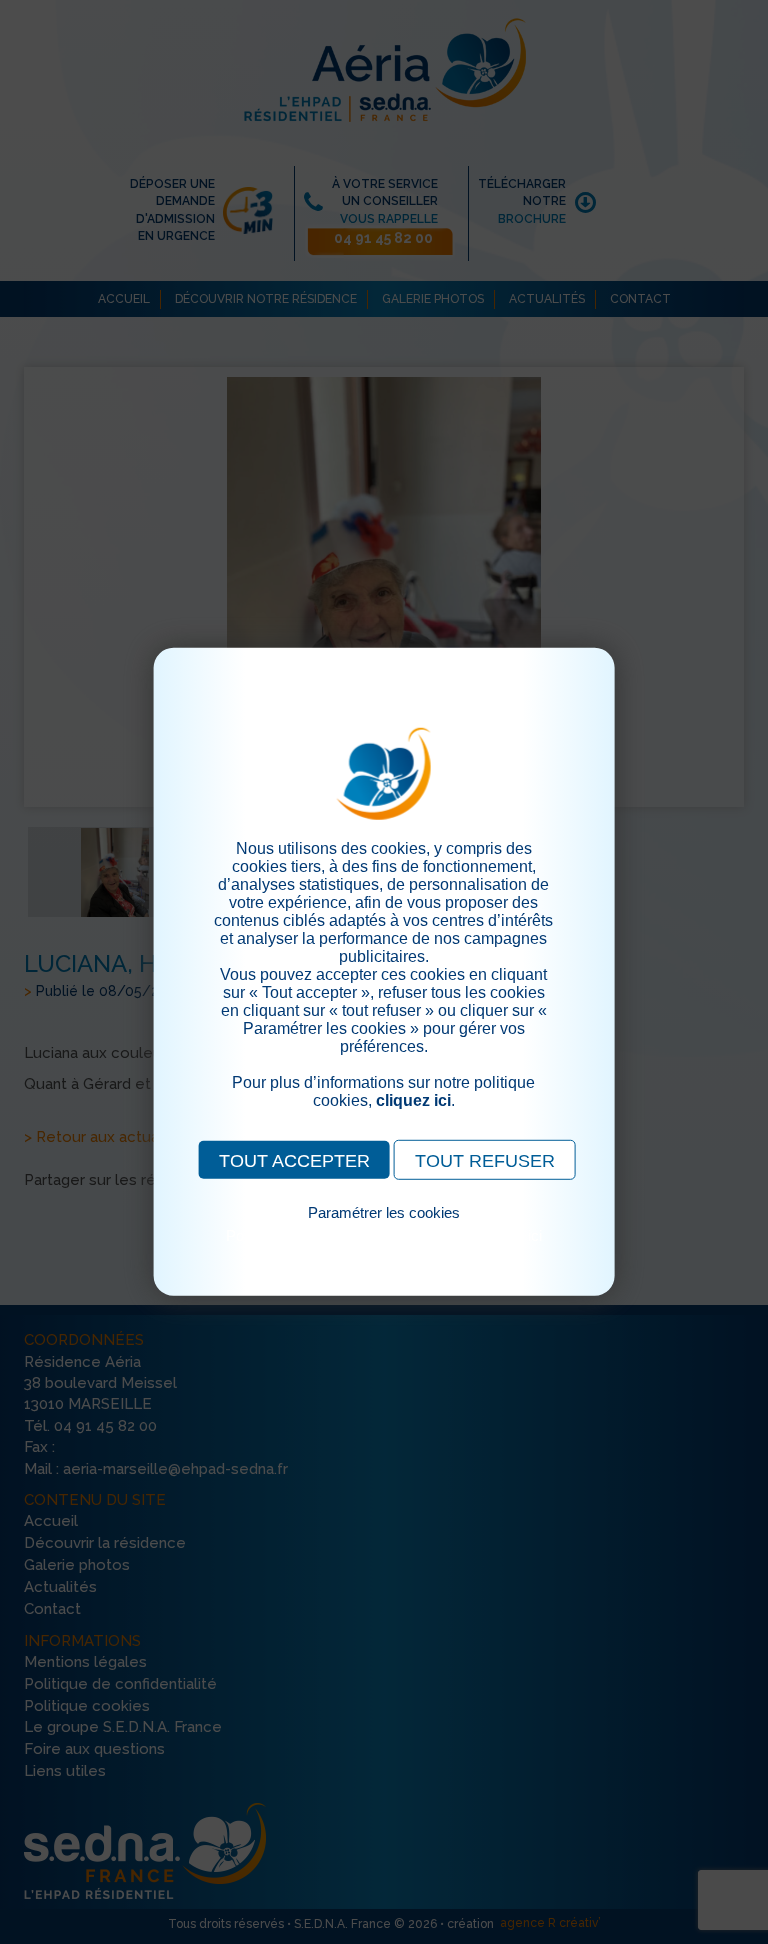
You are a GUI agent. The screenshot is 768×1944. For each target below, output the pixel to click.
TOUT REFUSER (485, 1161)
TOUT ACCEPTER (294, 1161)
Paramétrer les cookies (384, 1212)
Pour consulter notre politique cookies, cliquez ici (384, 1235)
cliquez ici (413, 1100)
